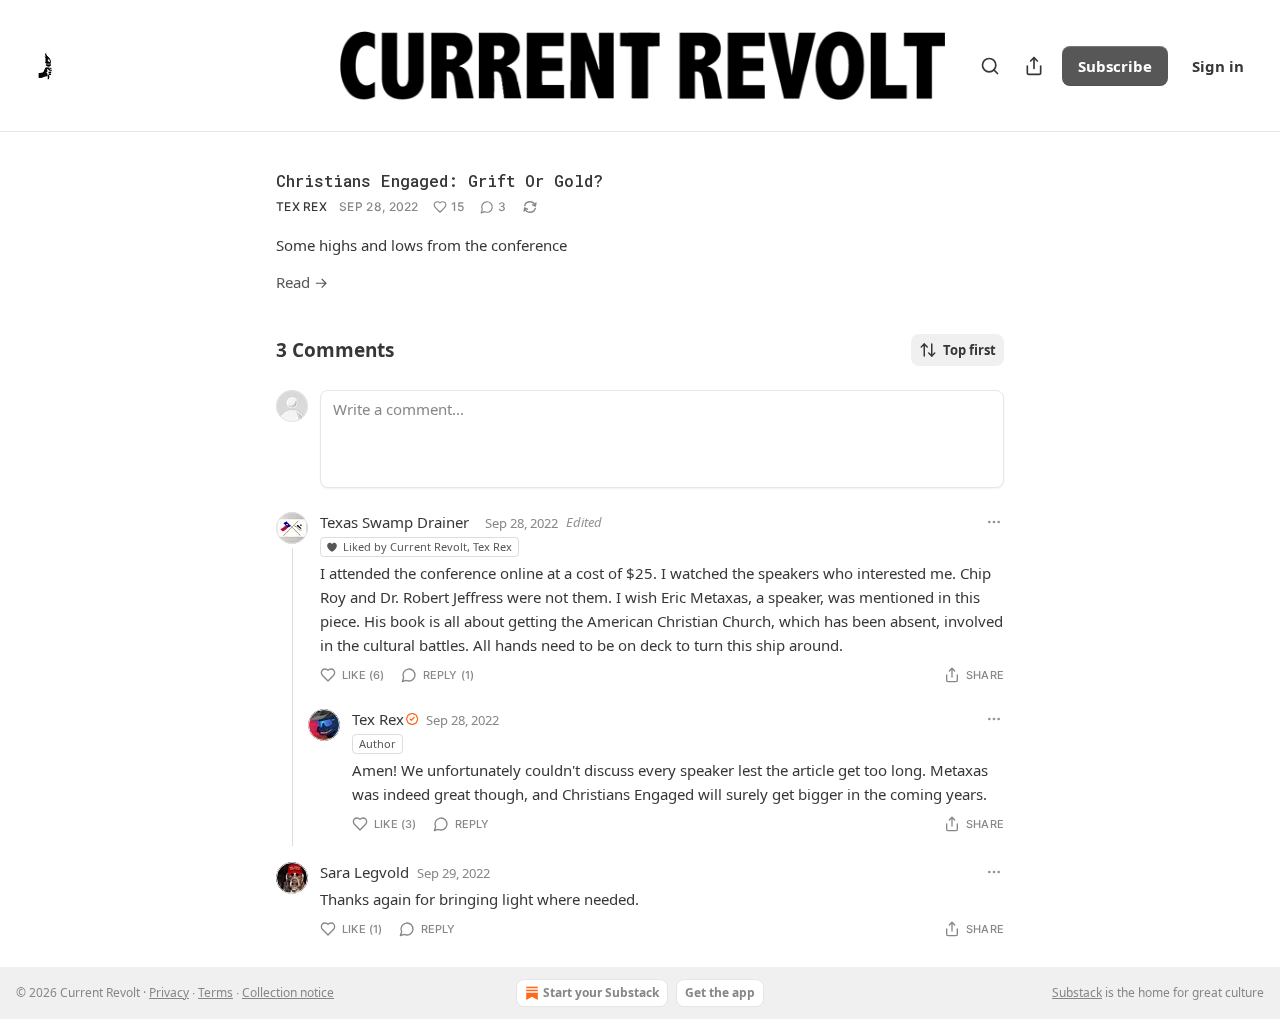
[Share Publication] (1034, 66)
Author (377, 743)
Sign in (1218, 66)
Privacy (169, 992)
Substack (1077, 992)
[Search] (990, 66)
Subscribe (1115, 66)
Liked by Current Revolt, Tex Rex (427, 546)
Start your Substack (601, 992)
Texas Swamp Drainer (394, 522)
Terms (215, 992)
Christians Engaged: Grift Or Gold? (439, 180)
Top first (969, 350)
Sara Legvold (364, 872)
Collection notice (288, 992)
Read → (302, 282)
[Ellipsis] (994, 522)
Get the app (720, 992)
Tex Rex (301, 206)
